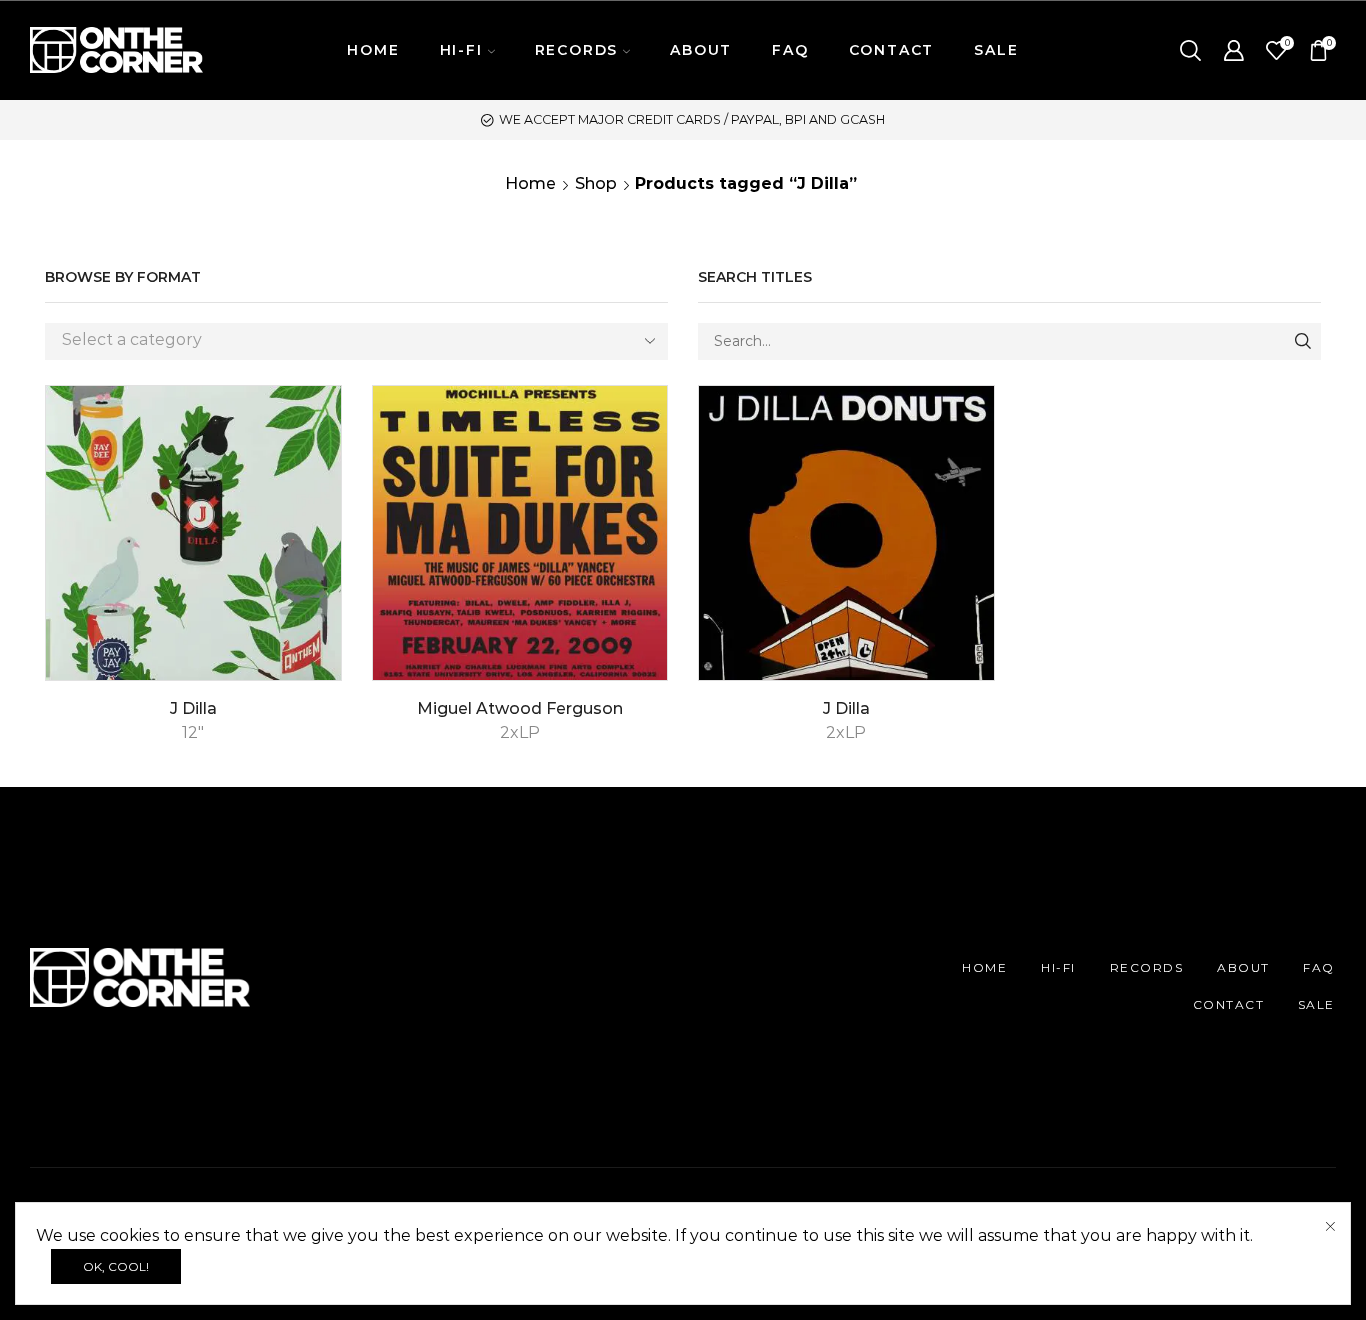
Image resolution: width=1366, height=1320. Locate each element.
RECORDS (1147, 967)
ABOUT (701, 50)
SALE (996, 50)
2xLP (520, 732)
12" (193, 732)
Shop (596, 183)
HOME (373, 50)
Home (530, 183)
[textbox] (341, 340)
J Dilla (193, 708)
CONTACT (892, 50)
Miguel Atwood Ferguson (520, 708)
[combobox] (356, 341)
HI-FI (1058, 967)
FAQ (790, 50)
